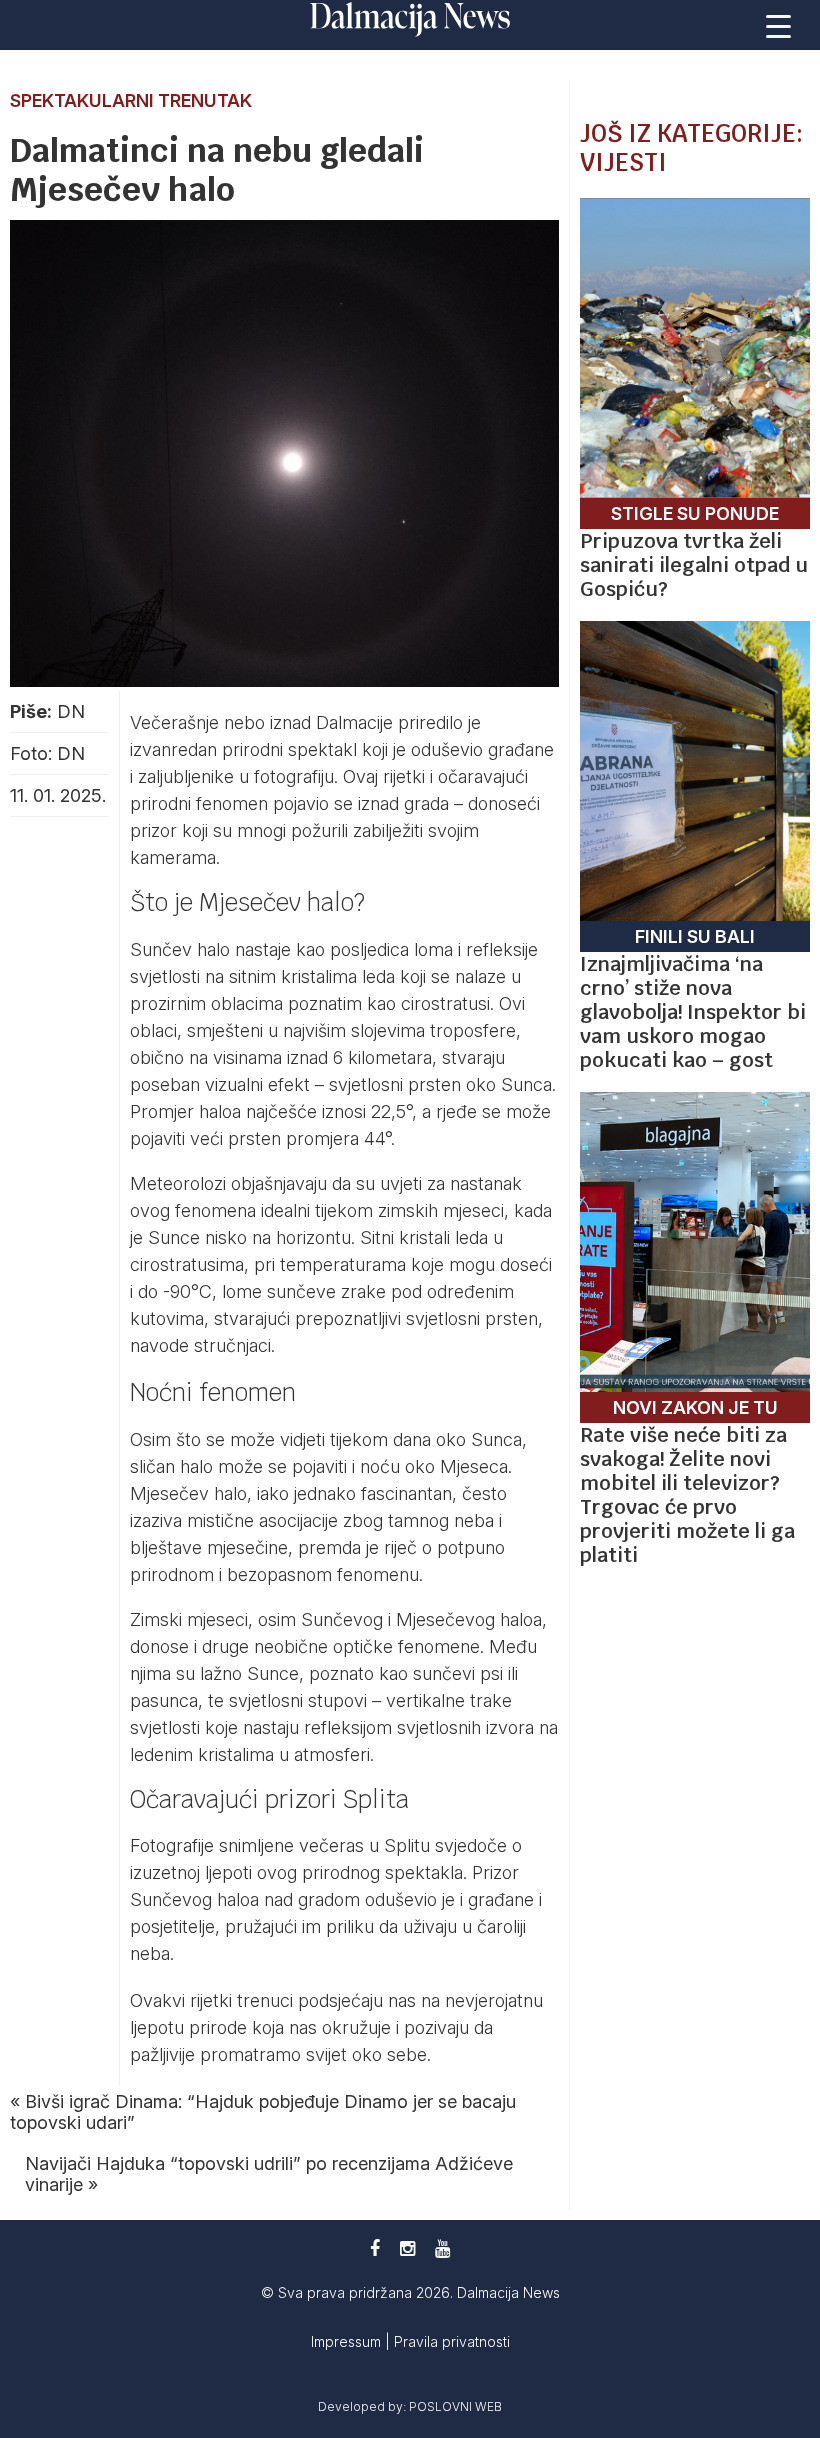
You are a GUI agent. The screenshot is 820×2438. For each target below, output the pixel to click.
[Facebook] (375, 2248)
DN (71, 711)
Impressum (348, 2341)
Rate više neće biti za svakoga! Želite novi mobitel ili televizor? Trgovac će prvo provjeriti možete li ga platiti (687, 1495)
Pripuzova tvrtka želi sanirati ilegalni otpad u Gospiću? (694, 565)
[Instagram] (407, 2248)
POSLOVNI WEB (455, 2406)
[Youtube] (442, 2248)
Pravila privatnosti (452, 2341)
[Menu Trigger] (779, 25)
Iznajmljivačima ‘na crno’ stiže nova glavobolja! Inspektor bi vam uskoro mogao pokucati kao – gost (693, 1012)
